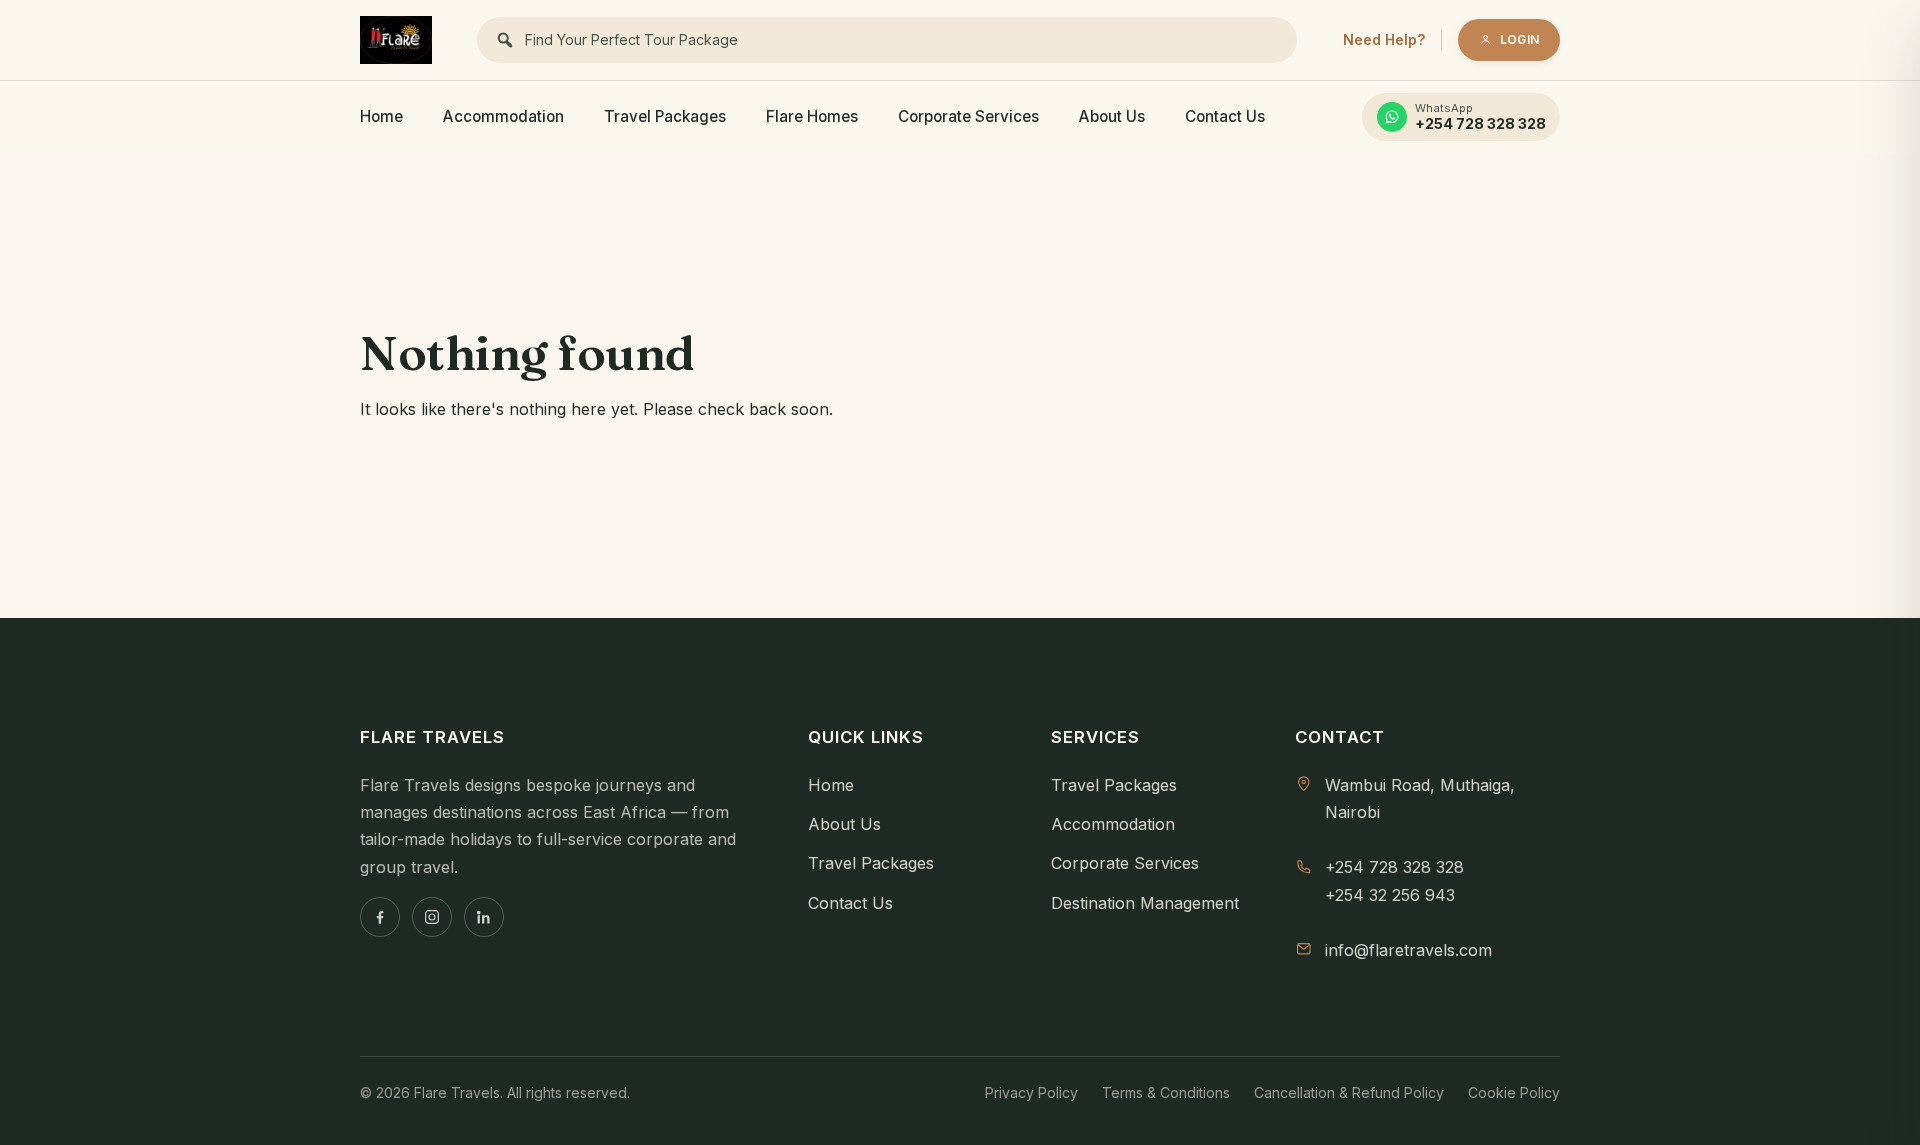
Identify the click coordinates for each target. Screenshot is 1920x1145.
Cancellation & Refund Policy (1349, 1092)
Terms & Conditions (1166, 1092)
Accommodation (503, 116)
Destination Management (1145, 903)
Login (1519, 39)
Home (381, 116)
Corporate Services (968, 116)
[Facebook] (380, 917)
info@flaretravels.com (1408, 950)
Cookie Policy (1514, 1092)
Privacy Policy (1031, 1092)
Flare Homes (812, 116)
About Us (1112, 116)
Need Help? (1384, 39)
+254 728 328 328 (1394, 867)
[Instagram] (432, 917)
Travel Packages (665, 116)
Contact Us (1225, 116)
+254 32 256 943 (1390, 895)
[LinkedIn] (484, 917)
